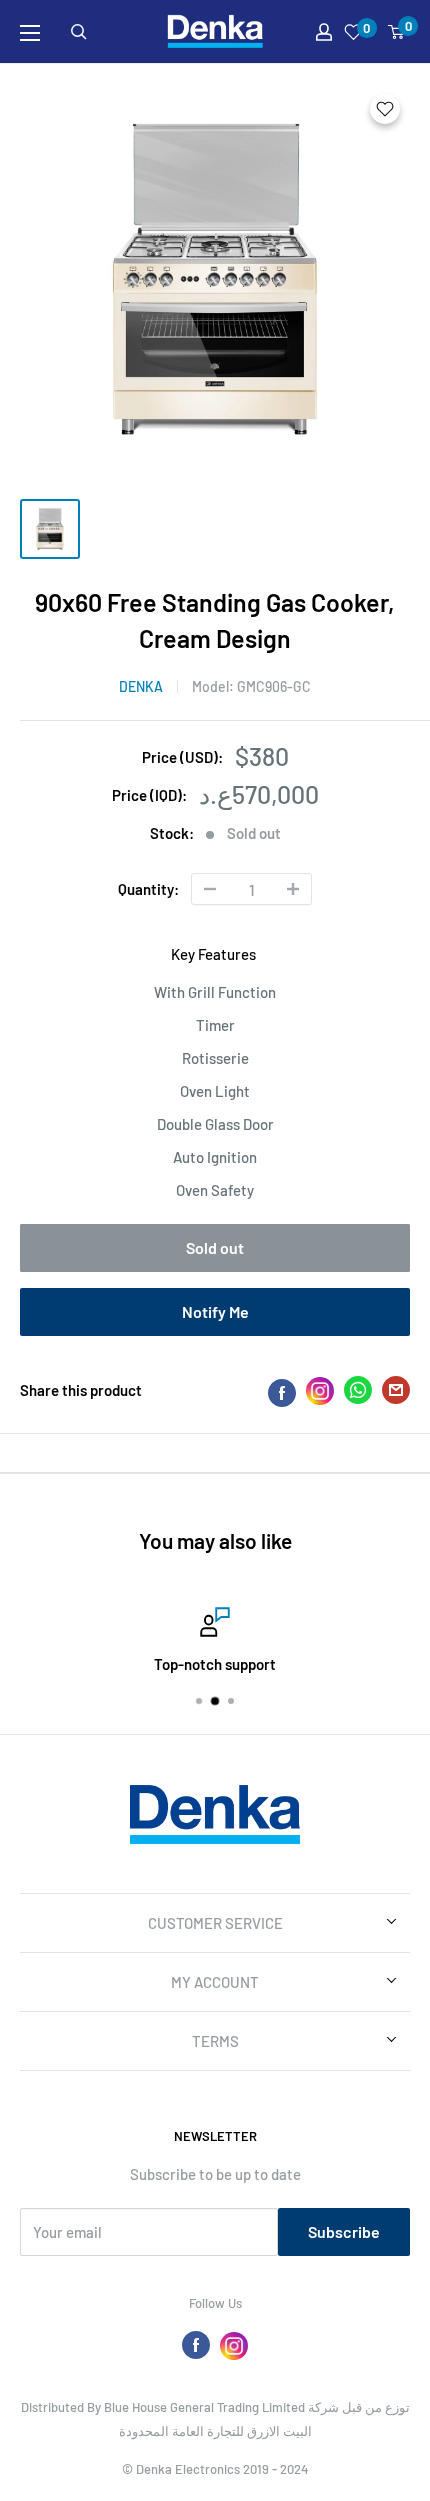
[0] (397, 32)
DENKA (141, 686)
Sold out (215, 1247)
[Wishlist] (353, 32)
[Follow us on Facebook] (196, 2345)
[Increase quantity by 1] (293, 889)
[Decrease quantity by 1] (210, 889)
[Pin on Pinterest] (320, 1390)
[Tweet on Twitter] (358, 1394)
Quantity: (148, 889)
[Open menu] (30, 33)
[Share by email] (396, 1394)
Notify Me (215, 1311)
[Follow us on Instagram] (234, 2345)
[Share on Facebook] (282, 1391)
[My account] (324, 32)
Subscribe (344, 2231)
